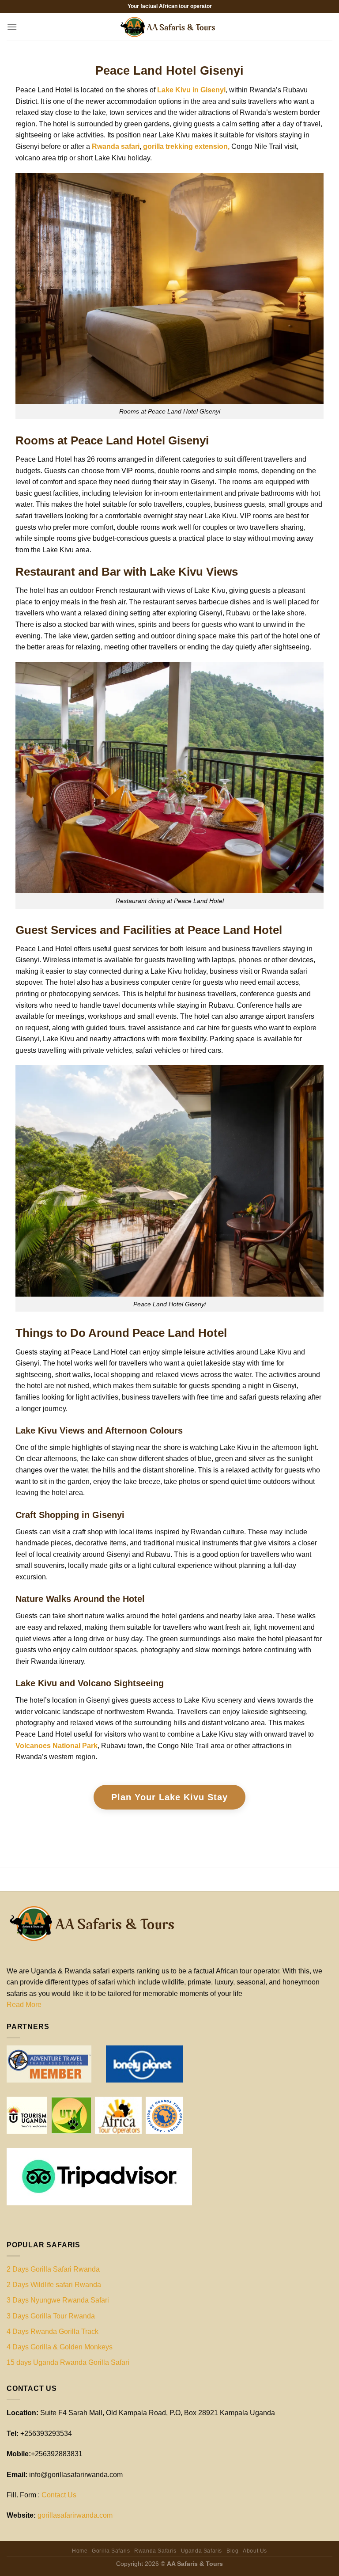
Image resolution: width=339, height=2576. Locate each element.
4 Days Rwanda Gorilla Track (53, 2331)
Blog (232, 2551)
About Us (255, 2551)
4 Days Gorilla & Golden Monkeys (60, 2347)
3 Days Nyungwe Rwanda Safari (58, 2300)
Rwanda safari (116, 146)
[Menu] (12, 27)
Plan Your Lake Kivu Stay (169, 1797)
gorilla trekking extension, (186, 146)
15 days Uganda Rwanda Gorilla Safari (68, 2362)
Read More (24, 2005)
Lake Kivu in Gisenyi (191, 90)
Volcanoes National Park (56, 1746)
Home (80, 2551)
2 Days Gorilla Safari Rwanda (53, 2269)
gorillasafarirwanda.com (75, 2515)
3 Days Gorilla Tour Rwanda (51, 2316)
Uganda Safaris (202, 2551)
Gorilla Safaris (111, 2551)
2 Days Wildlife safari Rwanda (54, 2285)
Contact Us (59, 2495)
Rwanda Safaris (155, 2551)
